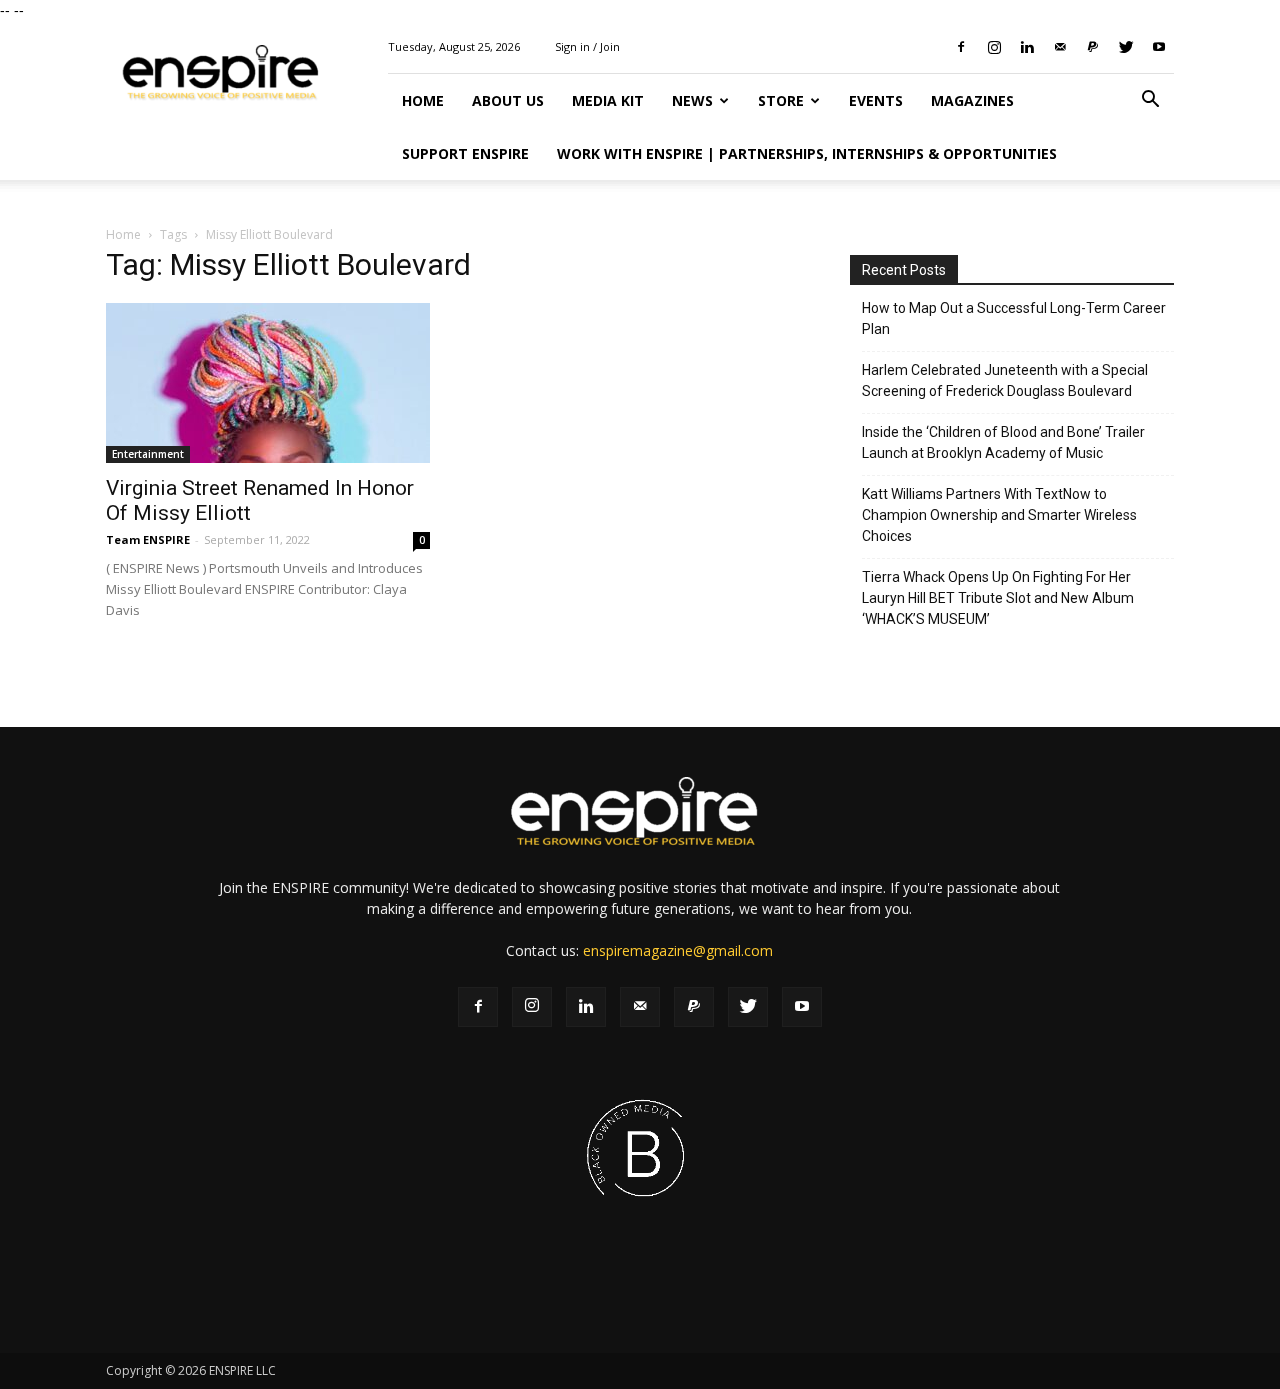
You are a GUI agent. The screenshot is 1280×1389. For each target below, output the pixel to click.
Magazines (972, 100)
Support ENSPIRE (465, 153)
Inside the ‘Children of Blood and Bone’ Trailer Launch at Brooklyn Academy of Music (1003, 442)
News (692, 100)
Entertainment (148, 454)
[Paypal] (1093, 47)
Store (781, 100)
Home (423, 100)
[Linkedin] (1027, 47)
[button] (1150, 101)
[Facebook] (961, 47)
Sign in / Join (587, 46)
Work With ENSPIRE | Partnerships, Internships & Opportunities (807, 153)
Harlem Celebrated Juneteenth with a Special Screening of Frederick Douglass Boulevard (1005, 380)
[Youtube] (1159, 47)
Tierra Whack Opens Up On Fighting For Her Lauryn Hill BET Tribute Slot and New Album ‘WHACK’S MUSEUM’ (998, 598)
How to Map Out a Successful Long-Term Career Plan (1014, 318)
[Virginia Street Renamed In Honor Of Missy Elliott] (268, 383)
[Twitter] (1126, 47)
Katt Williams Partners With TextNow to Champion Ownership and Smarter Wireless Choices (999, 515)
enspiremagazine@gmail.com (678, 950)
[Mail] (1060, 47)
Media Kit (608, 100)
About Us (508, 100)
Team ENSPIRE (148, 539)
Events (876, 100)
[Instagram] (994, 47)
